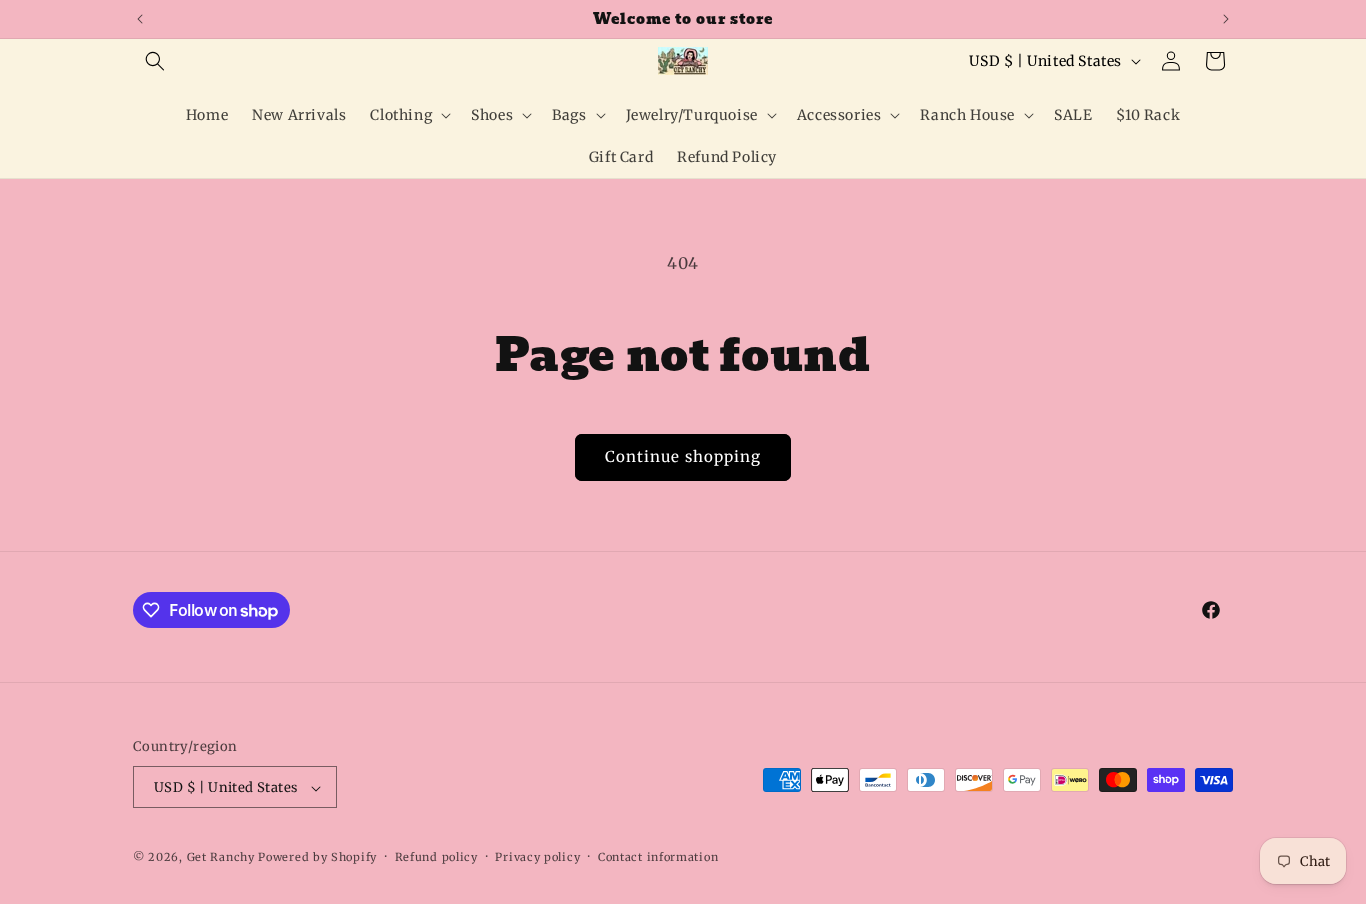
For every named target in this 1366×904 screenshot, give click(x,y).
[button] (155, 61)
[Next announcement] (1226, 19)
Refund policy (436, 857)
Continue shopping (683, 456)
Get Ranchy (221, 858)
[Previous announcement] (140, 19)
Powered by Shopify (317, 858)
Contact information (658, 857)
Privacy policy (537, 857)
